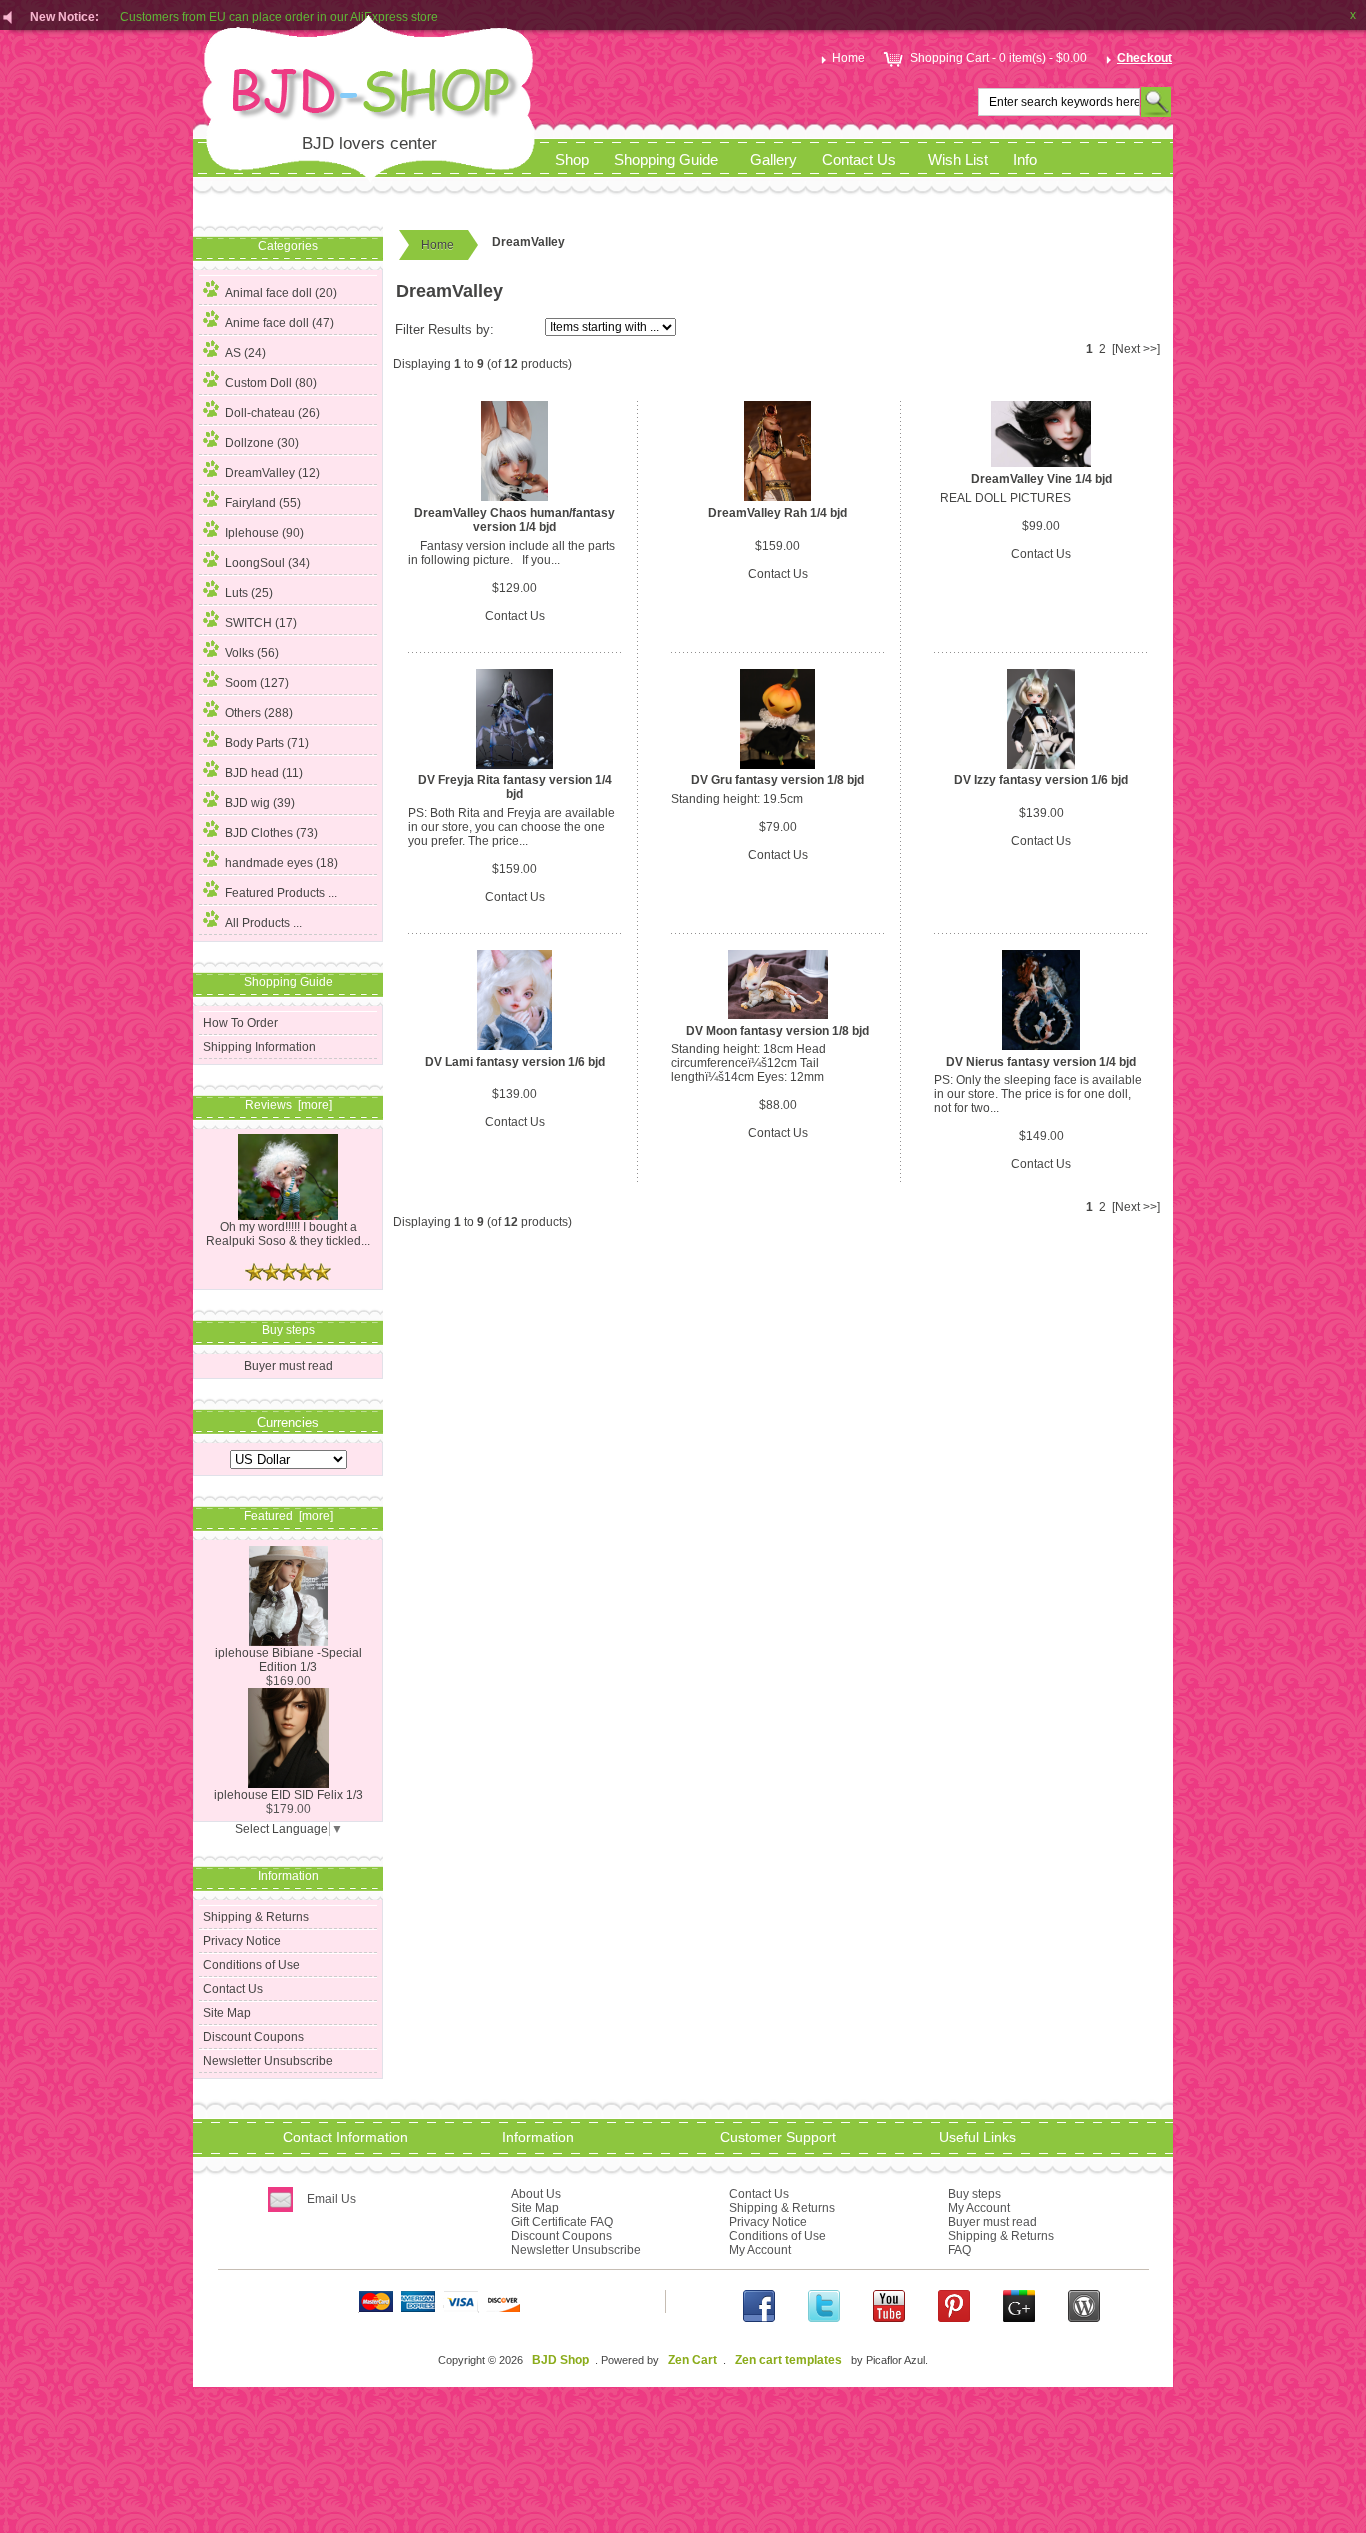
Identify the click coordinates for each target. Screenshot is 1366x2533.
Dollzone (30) (262, 443)
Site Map (227, 2013)
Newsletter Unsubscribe (268, 2061)
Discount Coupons (253, 2037)
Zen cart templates (788, 2360)
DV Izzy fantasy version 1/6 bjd (1041, 780)
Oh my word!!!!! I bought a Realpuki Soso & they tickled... (288, 1234)
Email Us (331, 2199)
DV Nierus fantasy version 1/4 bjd (1041, 1062)
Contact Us (859, 160)
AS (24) (245, 353)
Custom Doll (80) (271, 383)
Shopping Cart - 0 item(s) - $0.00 (998, 58)
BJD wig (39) (260, 803)
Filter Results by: (444, 329)
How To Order (240, 1023)
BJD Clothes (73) (271, 833)
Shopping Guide (666, 160)
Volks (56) (252, 653)
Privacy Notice (242, 1941)
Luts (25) (249, 593)
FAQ (959, 2250)
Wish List (958, 160)
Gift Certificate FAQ (562, 2222)
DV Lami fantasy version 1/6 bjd (515, 1062)
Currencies (288, 1421)
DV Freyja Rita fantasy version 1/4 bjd (515, 787)
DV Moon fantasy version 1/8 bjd (777, 1031)
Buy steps (974, 2194)
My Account (760, 2250)
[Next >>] (1136, 349)
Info (1025, 160)
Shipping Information (259, 1047)
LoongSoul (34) (267, 563)
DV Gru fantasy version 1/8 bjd (777, 780)
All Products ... (263, 923)
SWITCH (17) (261, 623)
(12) (272, 473)
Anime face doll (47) (279, 323)
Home (848, 58)
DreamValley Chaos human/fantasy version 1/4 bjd (514, 520)
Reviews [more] (288, 1105)
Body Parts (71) (267, 743)
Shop (572, 160)
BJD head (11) (264, 773)
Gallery (773, 160)
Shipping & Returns (256, 1917)
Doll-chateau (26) (272, 413)
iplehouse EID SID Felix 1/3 (288, 1795)
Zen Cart (692, 2360)
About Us (536, 2194)
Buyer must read (288, 1366)
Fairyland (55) (263, 503)
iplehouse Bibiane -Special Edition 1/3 (288, 1660)
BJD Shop (560, 2360)
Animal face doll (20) (281, 293)
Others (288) (259, 713)
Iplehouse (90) (264, 533)
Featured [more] (288, 1516)
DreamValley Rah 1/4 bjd (777, 513)
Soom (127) (257, 683)
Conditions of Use (251, 1965)
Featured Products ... (281, 893)
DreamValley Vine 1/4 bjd (1041, 479)
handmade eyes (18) (281, 863)
